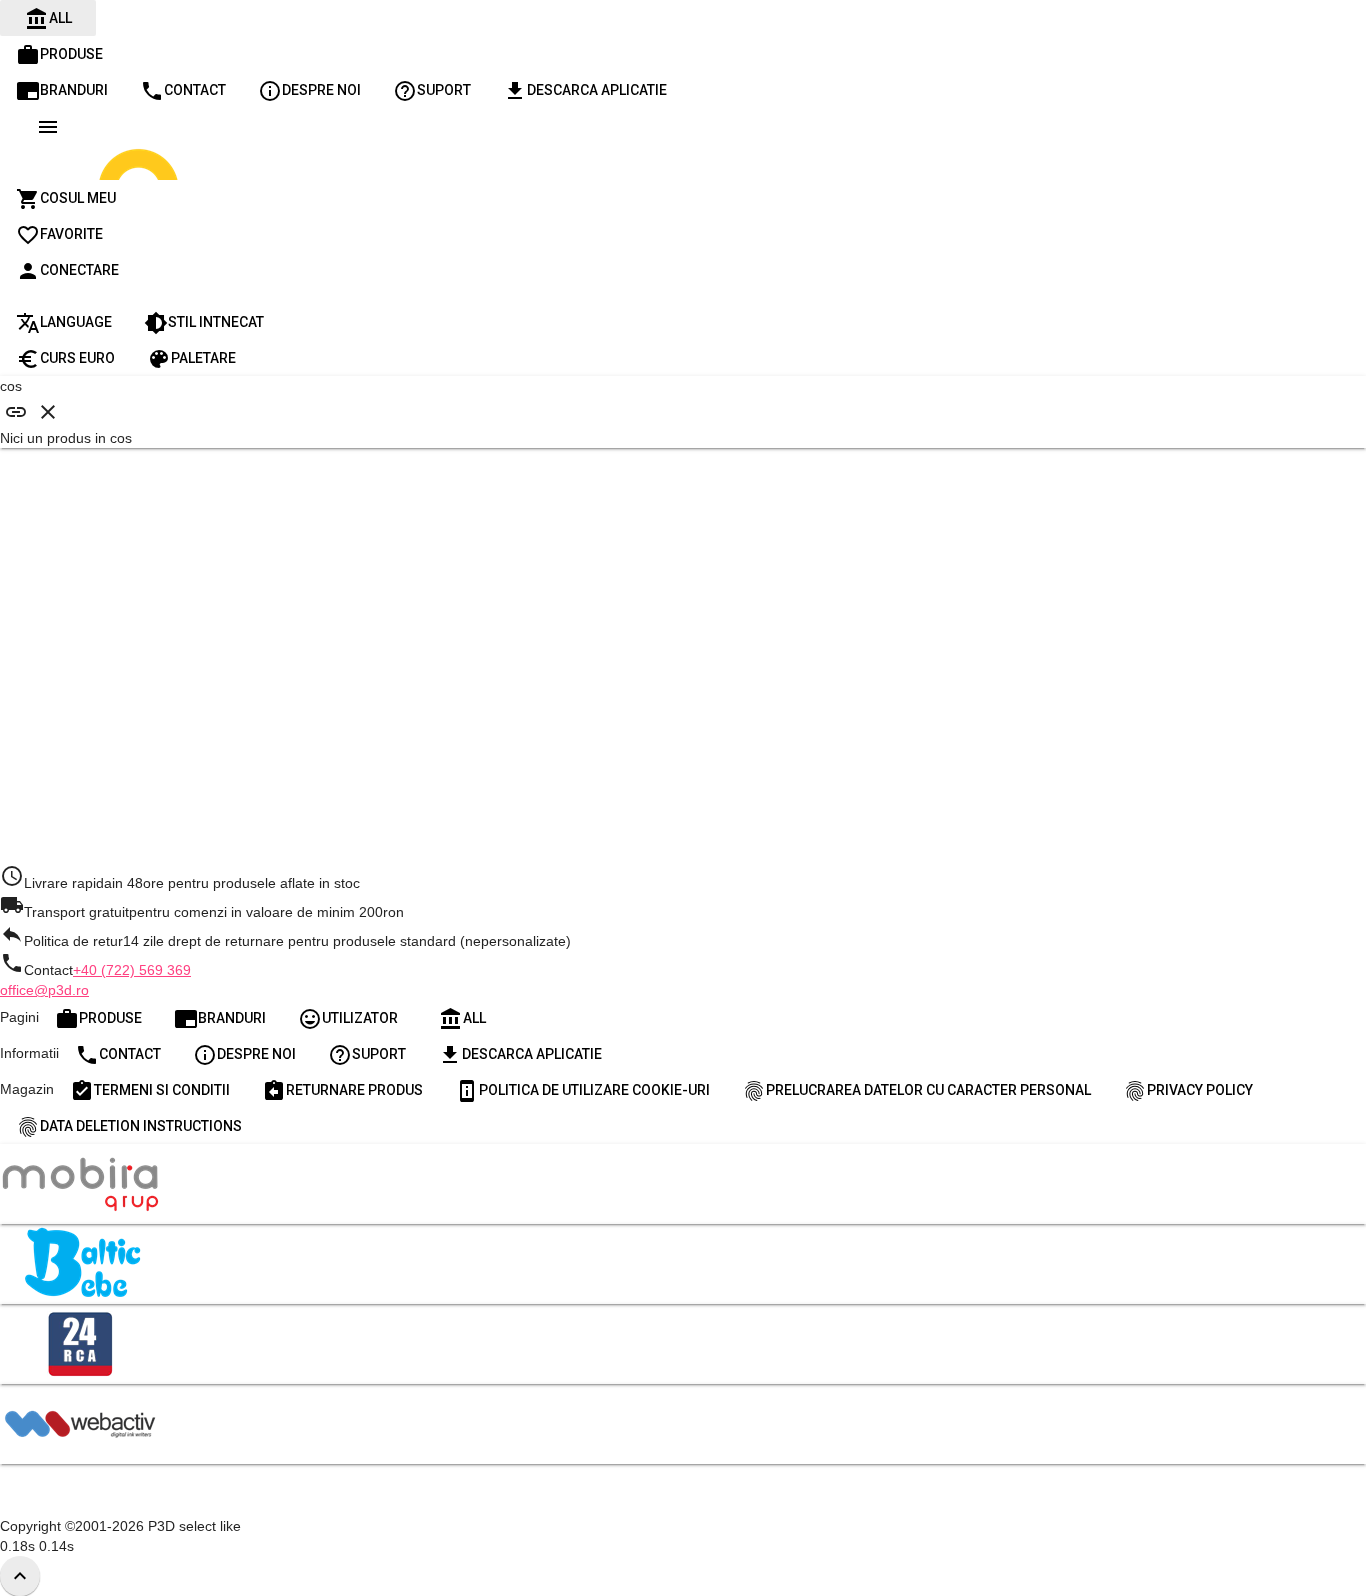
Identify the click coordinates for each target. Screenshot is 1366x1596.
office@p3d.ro (44, 990)
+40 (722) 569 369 (132, 970)
